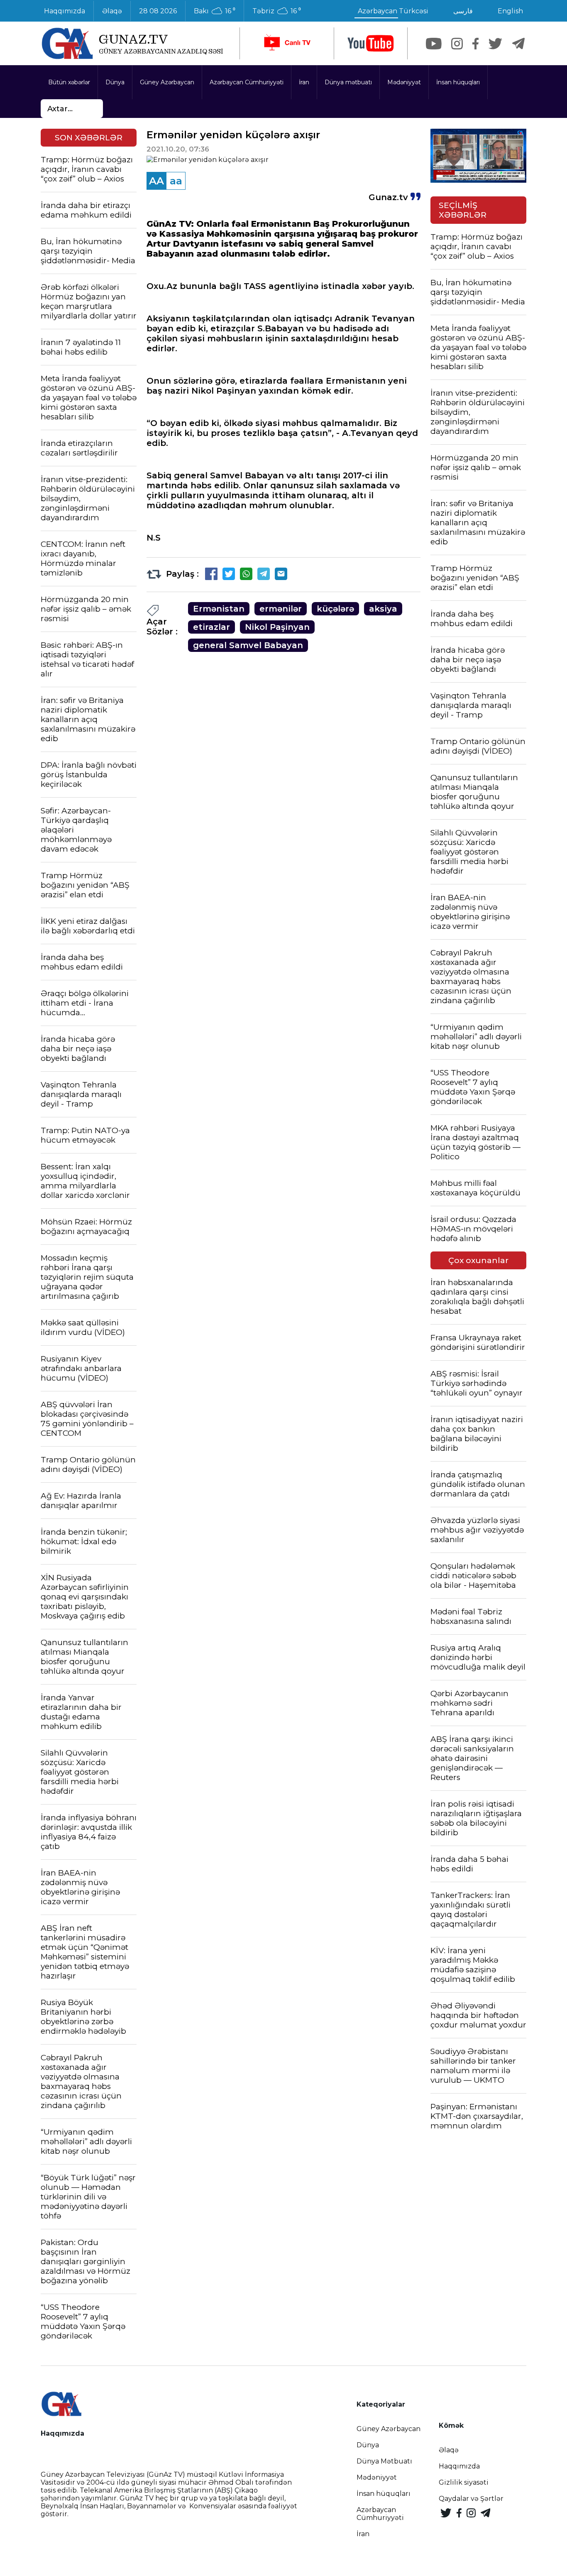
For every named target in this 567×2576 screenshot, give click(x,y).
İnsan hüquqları (458, 82)
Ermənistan (219, 609)
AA (156, 181)
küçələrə (335, 609)
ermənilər (281, 609)
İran (304, 82)
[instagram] (457, 44)
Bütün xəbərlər (69, 82)
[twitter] (495, 44)
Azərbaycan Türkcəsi (393, 11)
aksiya (383, 609)
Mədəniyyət (404, 82)
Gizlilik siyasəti (464, 2482)
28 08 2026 (158, 11)
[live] (287, 43)
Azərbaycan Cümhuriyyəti (247, 82)
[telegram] (518, 44)
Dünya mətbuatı (348, 82)
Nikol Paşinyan (277, 627)
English (510, 11)
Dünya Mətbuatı (384, 2461)
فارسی (463, 11)
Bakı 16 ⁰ (215, 11)
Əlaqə (112, 11)
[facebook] (475, 44)
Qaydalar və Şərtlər (471, 2499)
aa (176, 181)
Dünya (115, 82)
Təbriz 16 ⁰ (277, 11)
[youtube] (371, 43)
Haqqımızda (65, 11)
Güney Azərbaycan (167, 82)
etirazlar (211, 627)
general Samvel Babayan (248, 645)
